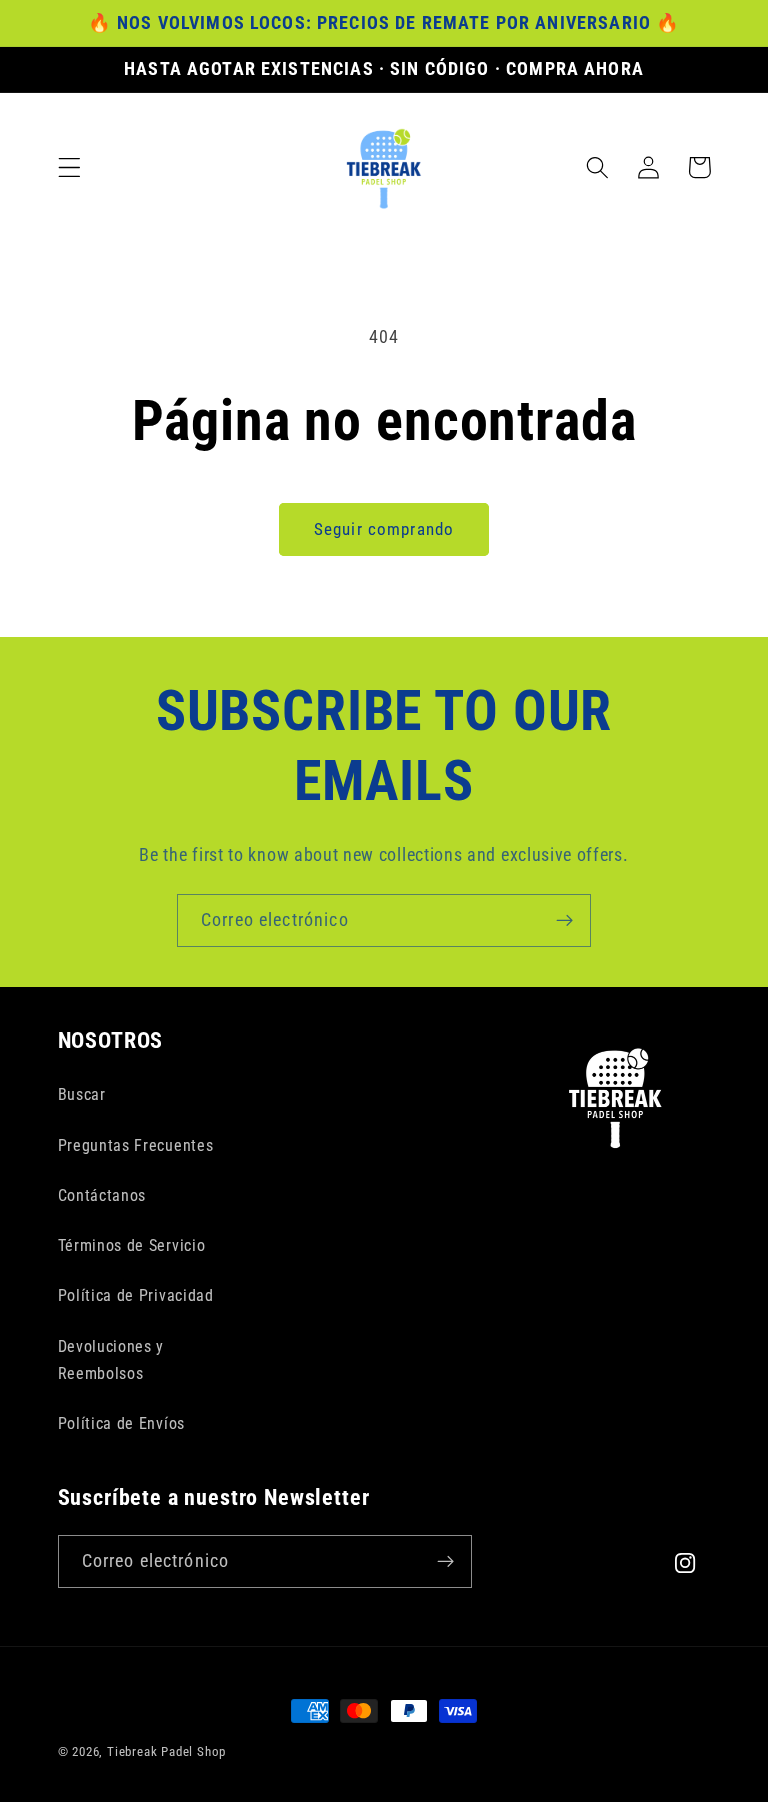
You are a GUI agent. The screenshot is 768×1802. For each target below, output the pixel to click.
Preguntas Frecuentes (136, 1145)
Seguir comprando (384, 529)
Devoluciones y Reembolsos (111, 1360)
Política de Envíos (121, 1423)
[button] (69, 167)
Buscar (82, 1094)
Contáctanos (102, 1195)
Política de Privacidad (136, 1295)
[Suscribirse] (564, 921)
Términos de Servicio (132, 1245)
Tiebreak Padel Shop (166, 1751)
